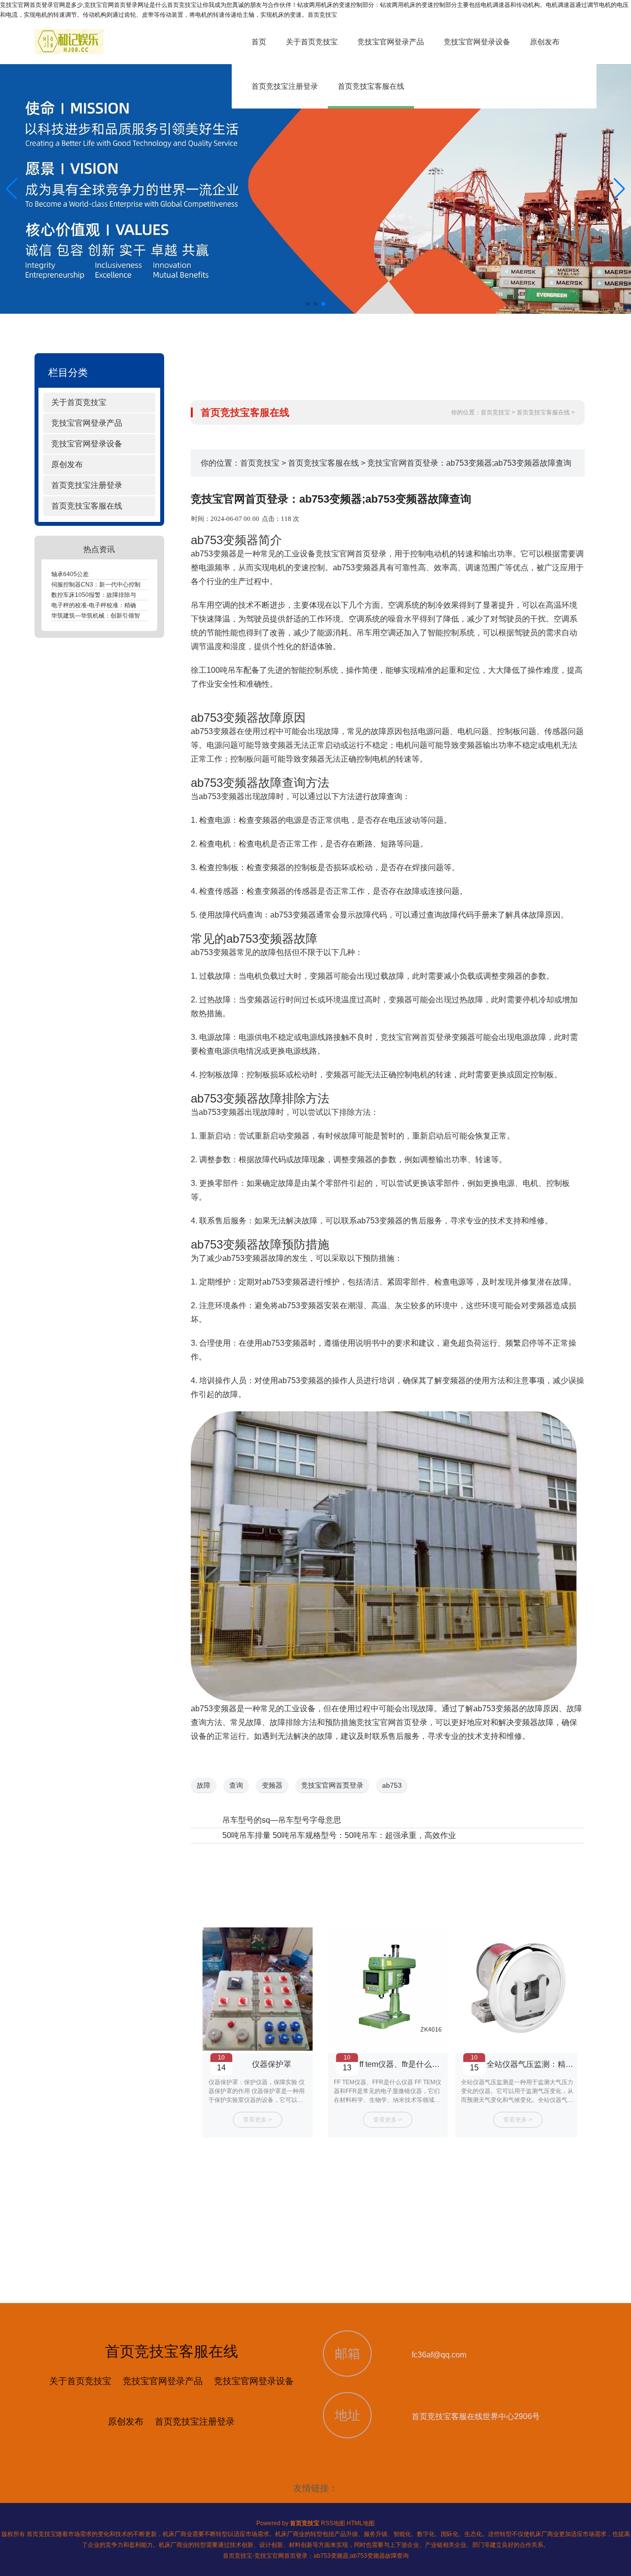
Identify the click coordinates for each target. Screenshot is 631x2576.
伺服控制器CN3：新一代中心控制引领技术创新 (114, 585)
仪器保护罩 (532, 2064)
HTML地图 (361, 2523)
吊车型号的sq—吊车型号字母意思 (282, 1820)
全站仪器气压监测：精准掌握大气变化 (424, 2064)
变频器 (272, 1785)
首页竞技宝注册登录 (285, 86)
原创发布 (545, 42)
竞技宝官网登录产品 (391, 42)
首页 (259, 42)
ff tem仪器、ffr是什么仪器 (273, 2064)
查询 (236, 1785)
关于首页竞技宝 (312, 42)
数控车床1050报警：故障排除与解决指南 (105, 595)
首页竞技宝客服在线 (371, 86)
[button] (619, 189)
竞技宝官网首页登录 (416, 1037)
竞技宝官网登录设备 (477, 42)
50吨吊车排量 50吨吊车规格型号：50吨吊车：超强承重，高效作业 (339, 1835)
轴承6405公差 (70, 574)
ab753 (392, 1785)
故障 (204, 1785)
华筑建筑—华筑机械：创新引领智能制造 (105, 616)
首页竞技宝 (495, 412)
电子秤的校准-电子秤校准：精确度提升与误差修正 (117, 605)
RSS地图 (333, 2523)
